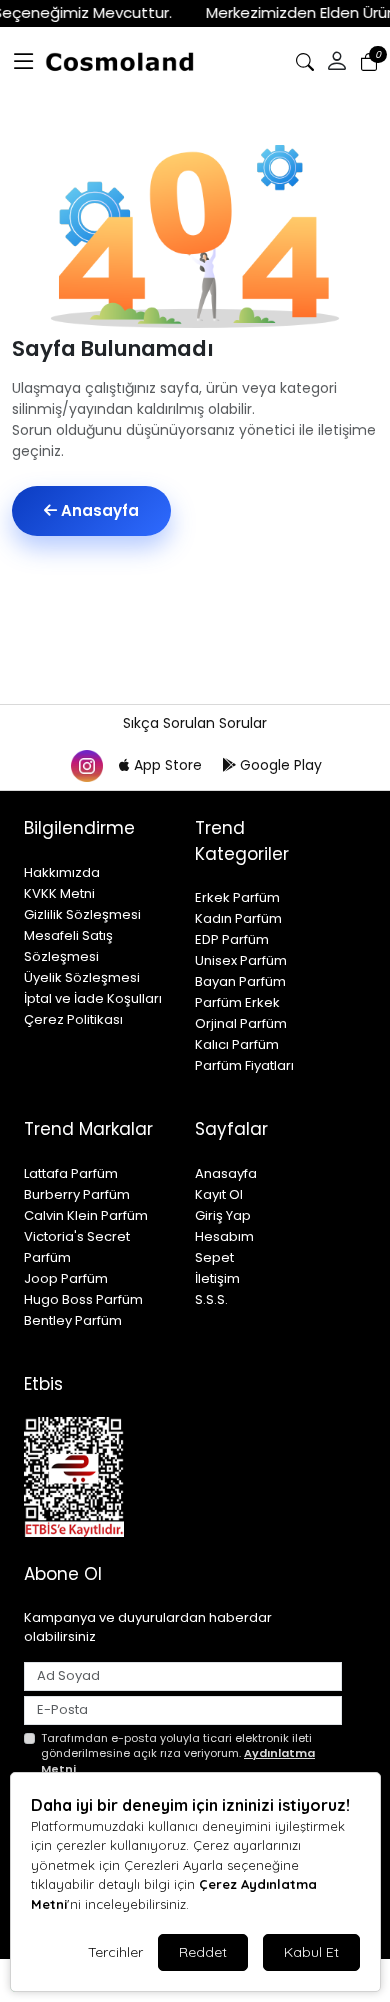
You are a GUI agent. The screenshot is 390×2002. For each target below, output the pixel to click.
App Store (168, 765)
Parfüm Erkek (237, 1002)
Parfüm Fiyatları (244, 1065)
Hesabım (224, 1236)
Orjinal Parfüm (241, 1023)
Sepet (214, 1257)
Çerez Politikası (73, 1019)
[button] (24, 62)
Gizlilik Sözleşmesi (82, 914)
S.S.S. (211, 1299)
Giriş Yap (223, 1215)
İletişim (217, 1278)
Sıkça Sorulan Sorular (195, 723)
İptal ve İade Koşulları (93, 998)
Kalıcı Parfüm (237, 1044)
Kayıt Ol (219, 1194)
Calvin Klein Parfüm (86, 1215)
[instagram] (86, 765)
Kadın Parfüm (238, 918)
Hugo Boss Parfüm (83, 1299)
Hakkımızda (62, 872)
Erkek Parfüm (237, 897)
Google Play (279, 765)
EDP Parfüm (232, 939)
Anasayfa (98, 510)
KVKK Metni (59, 893)
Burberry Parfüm (77, 1194)
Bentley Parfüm (73, 1320)
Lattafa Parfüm (71, 1173)
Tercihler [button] (115, 1952)
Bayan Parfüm (240, 981)
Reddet (203, 1952)
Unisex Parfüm (241, 960)
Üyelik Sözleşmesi (82, 977)
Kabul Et (311, 1952)
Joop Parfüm (66, 1278)
